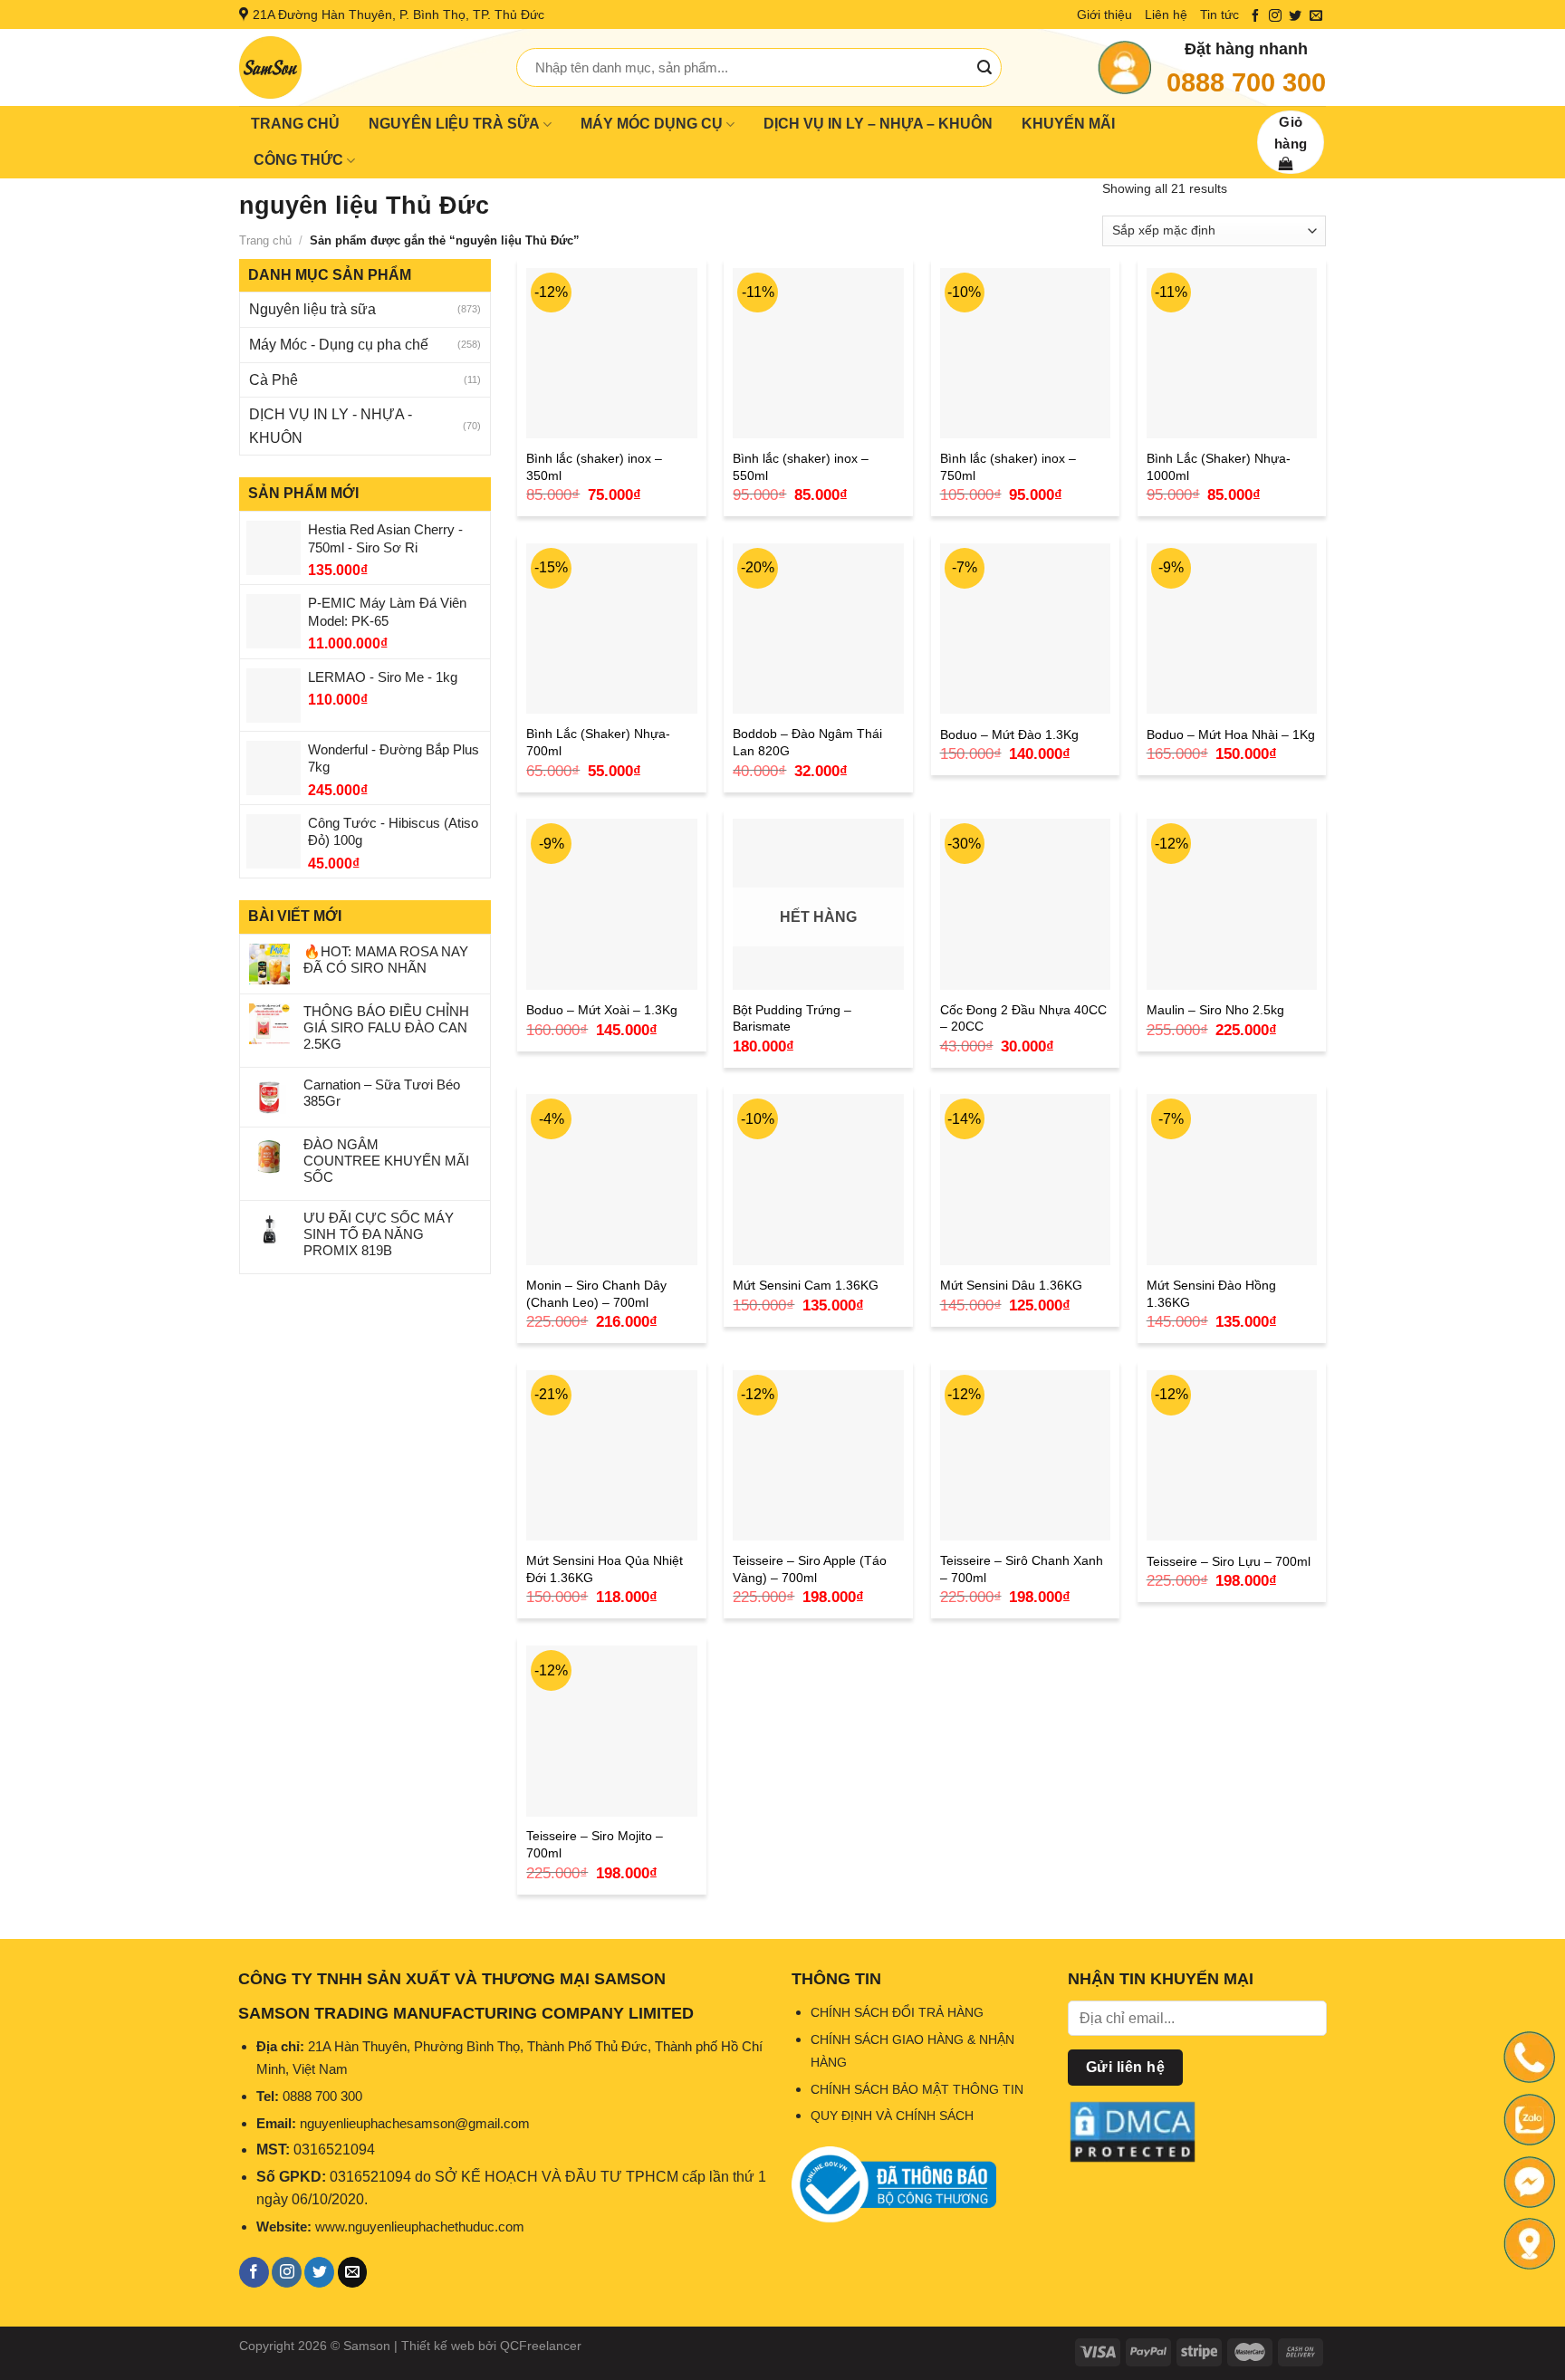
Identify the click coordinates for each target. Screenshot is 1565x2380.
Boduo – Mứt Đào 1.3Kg (1009, 734)
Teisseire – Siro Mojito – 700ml (595, 1844)
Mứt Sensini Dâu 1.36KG (1011, 1285)
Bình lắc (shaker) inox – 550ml (801, 467)
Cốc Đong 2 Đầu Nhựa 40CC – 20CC (1023, 1018)
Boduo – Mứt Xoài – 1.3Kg (602, 1010)
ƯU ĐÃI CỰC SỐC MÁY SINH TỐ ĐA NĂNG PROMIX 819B (379, 1234)
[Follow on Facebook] (1255, 16)
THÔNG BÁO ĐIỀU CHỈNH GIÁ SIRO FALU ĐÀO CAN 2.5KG (386, 1027)
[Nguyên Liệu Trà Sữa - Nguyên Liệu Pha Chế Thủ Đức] (364, 67)
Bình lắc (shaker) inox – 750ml (1008, 467)
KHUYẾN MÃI (1068, 124)
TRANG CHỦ (295, 124)
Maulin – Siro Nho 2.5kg (1215, 1010)
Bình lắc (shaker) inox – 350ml (594, 467)
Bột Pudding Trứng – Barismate (792, 1018)
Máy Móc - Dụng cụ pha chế (339, 345)
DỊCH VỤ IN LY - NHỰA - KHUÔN (331, 426)
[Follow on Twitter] (1295, 16)
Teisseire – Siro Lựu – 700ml (1229, 1561)
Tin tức (1219, 14)
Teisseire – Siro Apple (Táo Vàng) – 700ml (810, 1569)
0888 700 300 (1246, 82)
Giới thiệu (1104, 14)
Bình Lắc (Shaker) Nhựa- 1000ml (1219, 467)
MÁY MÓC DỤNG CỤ (652, 124)
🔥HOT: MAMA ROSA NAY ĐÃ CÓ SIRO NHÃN (386, 960)
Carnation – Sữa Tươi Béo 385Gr (382, 1093)
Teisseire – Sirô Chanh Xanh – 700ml (1022, 1569)
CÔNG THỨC (298, 160)
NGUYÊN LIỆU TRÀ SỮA (454, 124)
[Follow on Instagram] (1275, 16)
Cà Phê (274, 380)
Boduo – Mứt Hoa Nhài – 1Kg (1231, 734)
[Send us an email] (1316, 16)
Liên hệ (1166, 14)
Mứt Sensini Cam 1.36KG (806, 1285)
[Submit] (984, 68)
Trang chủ (265, 240)
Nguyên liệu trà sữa (312, 309)
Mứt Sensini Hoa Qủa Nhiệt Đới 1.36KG (605, 1569)
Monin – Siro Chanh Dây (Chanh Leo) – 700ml (596, 1294)
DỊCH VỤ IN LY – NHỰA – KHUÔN (878, 124)
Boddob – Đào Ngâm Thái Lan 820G (807, 742)
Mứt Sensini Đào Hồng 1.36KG (1211, 1294)
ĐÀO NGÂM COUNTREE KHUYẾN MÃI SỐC (386, 1161)
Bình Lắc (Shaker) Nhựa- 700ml (598, 742)
